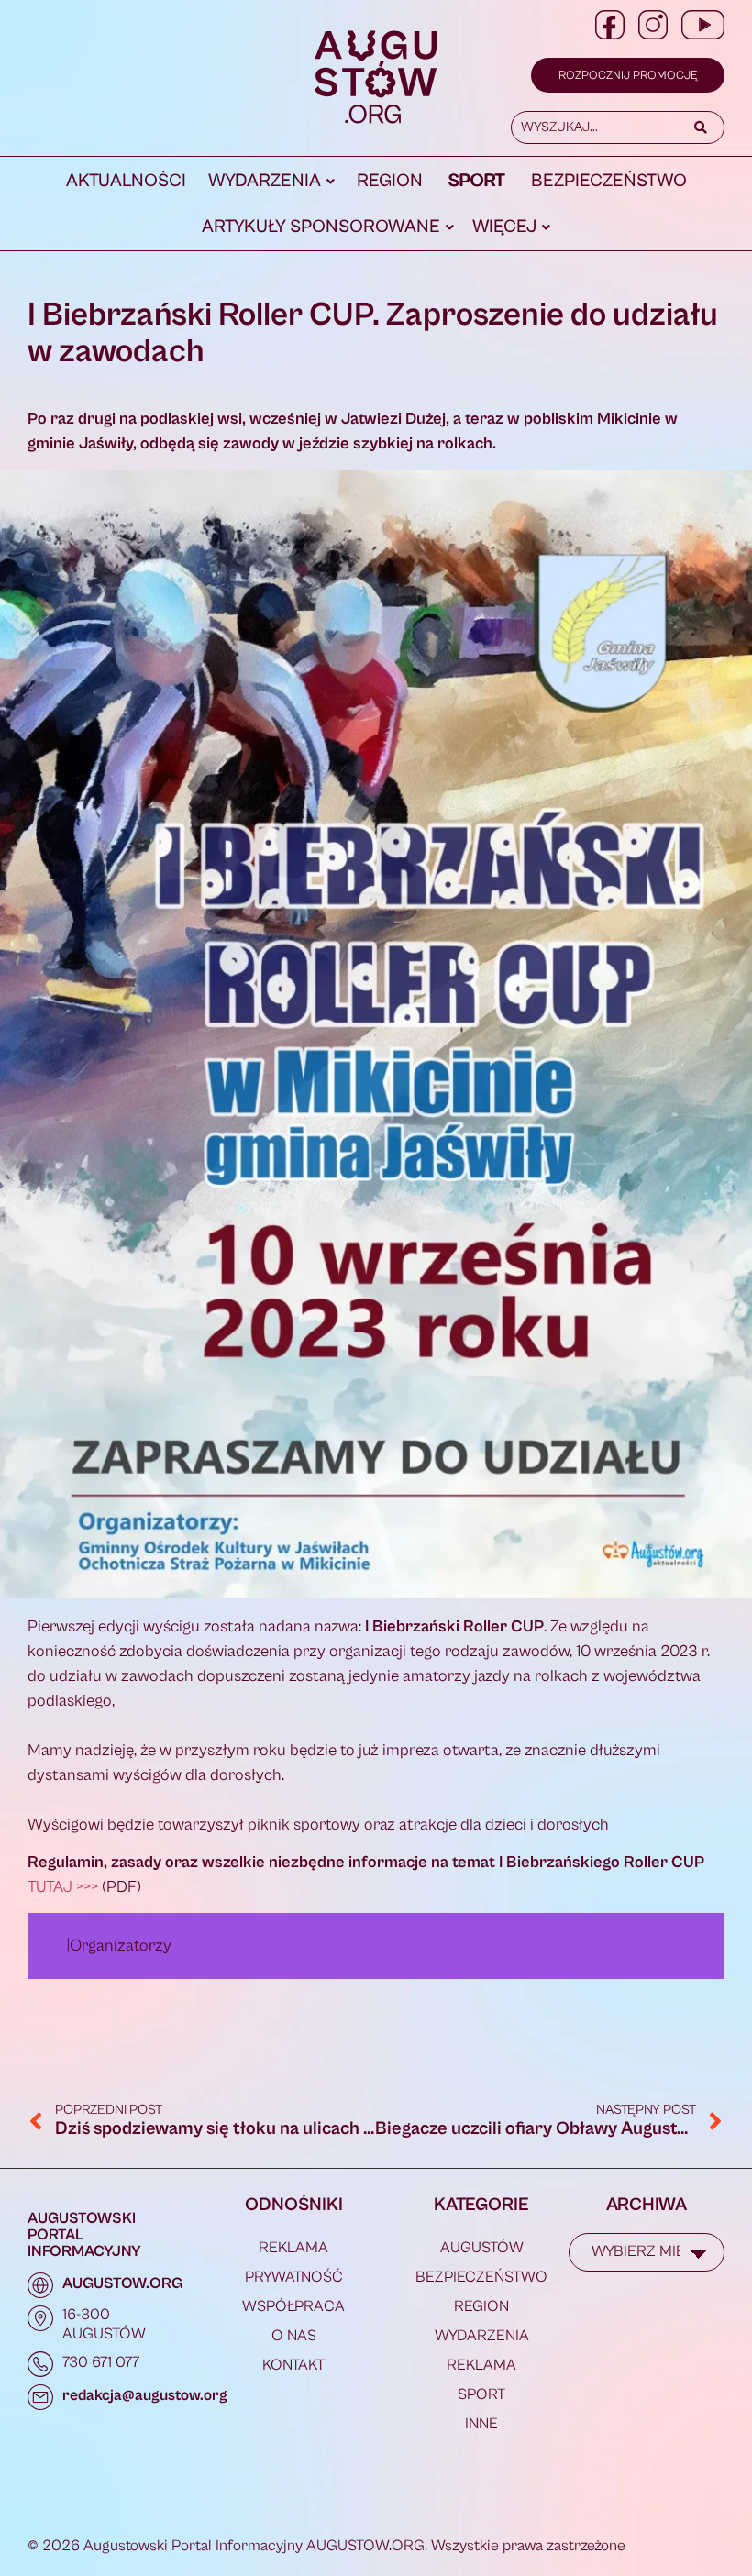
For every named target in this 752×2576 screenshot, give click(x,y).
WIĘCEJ (504, 227)
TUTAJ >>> (63, 1887)
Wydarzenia (265, 181)
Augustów (482, 2248)
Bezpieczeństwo (609, 181)
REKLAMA (293, 2248)
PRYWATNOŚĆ (294, 2277)
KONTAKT (293, 2365)
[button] (271, 182)
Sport (477, 181)
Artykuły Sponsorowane (321, 227)
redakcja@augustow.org (145, 2395)
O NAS (294, 2336)
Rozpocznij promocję (628, 76)
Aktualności (126, 181)
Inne (481, 2424)
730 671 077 (101, 2362)
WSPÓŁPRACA (293, 2306)
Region (390, 181)
